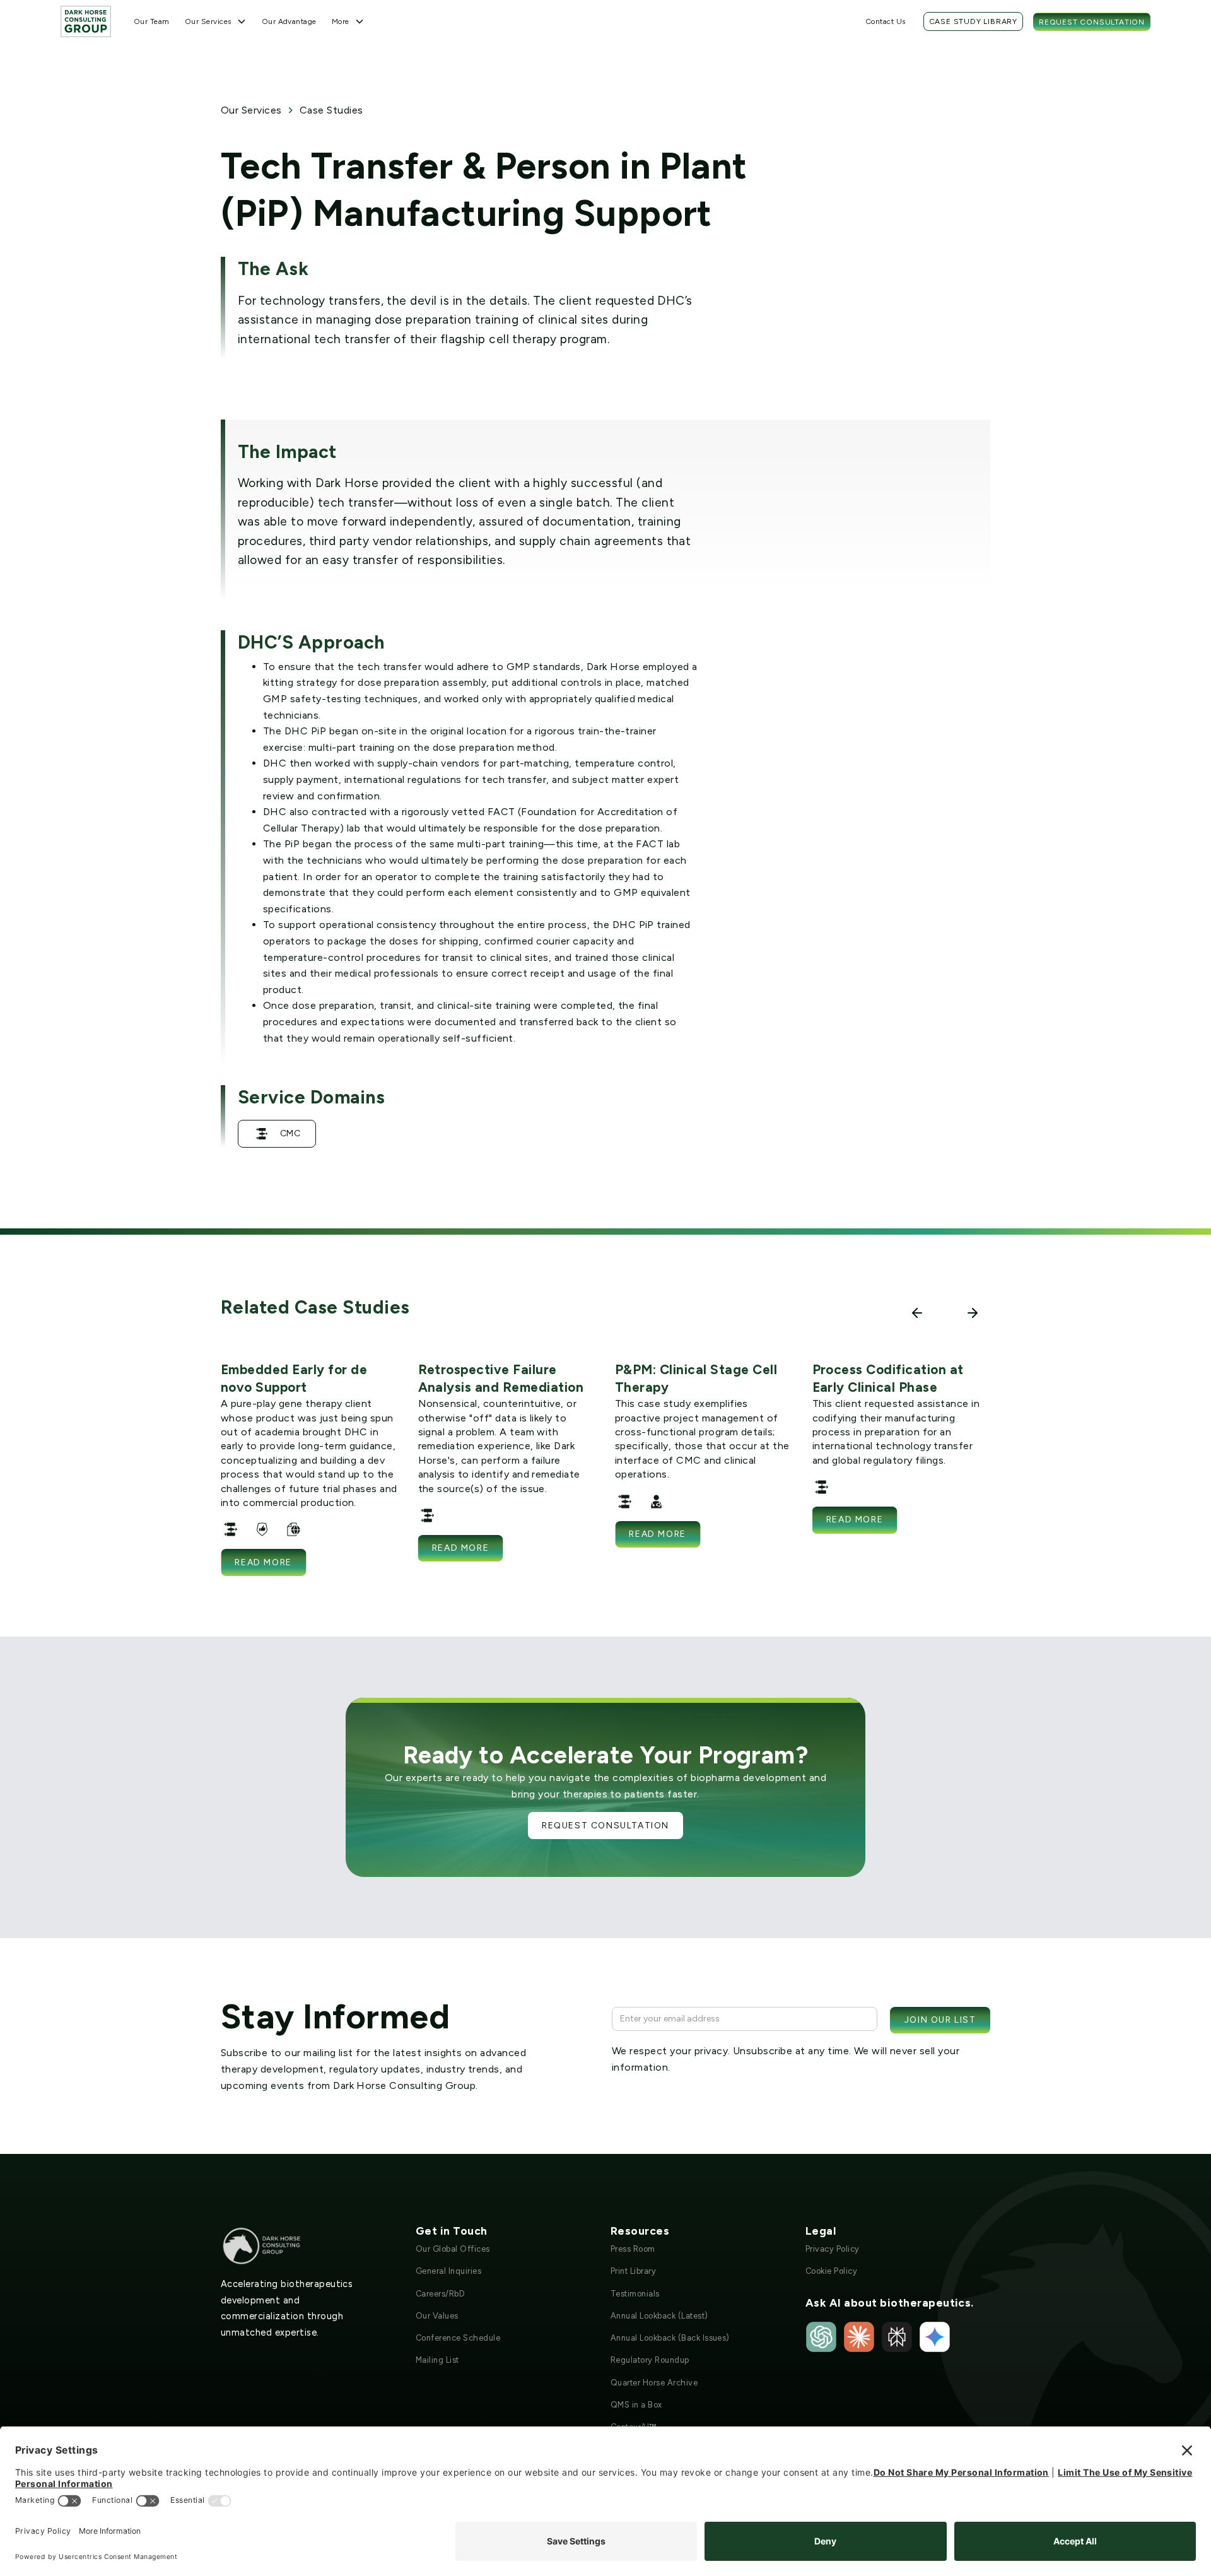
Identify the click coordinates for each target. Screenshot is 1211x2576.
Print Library (633, 2271)
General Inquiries (448, 2271)
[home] (86, 21)
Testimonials (635, 2294)
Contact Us (886, 21)
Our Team (152, 21)
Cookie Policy (831, 2271)
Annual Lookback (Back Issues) (670, 2338)
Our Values (437, 2316)
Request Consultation (1092, 22)
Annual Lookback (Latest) (659, 2316)
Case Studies (331, 110)
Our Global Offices (453, 2249)
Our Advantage (289, 21)
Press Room (633, 2249)
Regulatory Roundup (650, 2360)
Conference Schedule (458, 2338)
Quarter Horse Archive (654, 2383)
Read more (263, 1562)
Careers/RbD (440, 2294)
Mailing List (437, 2360)
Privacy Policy (833, 2249)
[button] (216, 21)
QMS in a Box (636, 2405)
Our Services (251, 110)
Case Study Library (973, 21)
